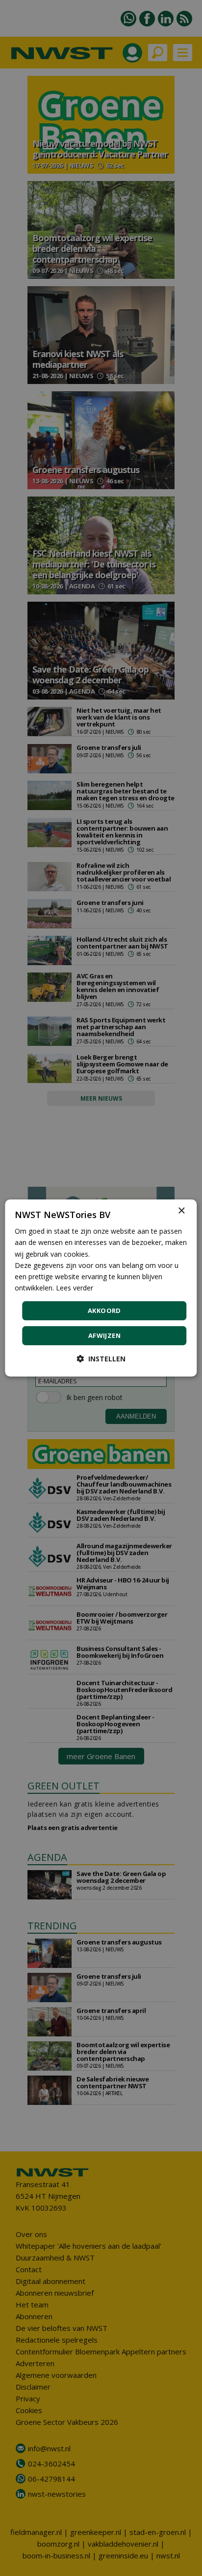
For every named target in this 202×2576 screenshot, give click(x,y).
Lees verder (75, 1288)
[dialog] (101, 1288)
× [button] (181, 1211)
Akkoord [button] (104, 1311)
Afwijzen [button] (104, 1335)
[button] (101, 1359)
